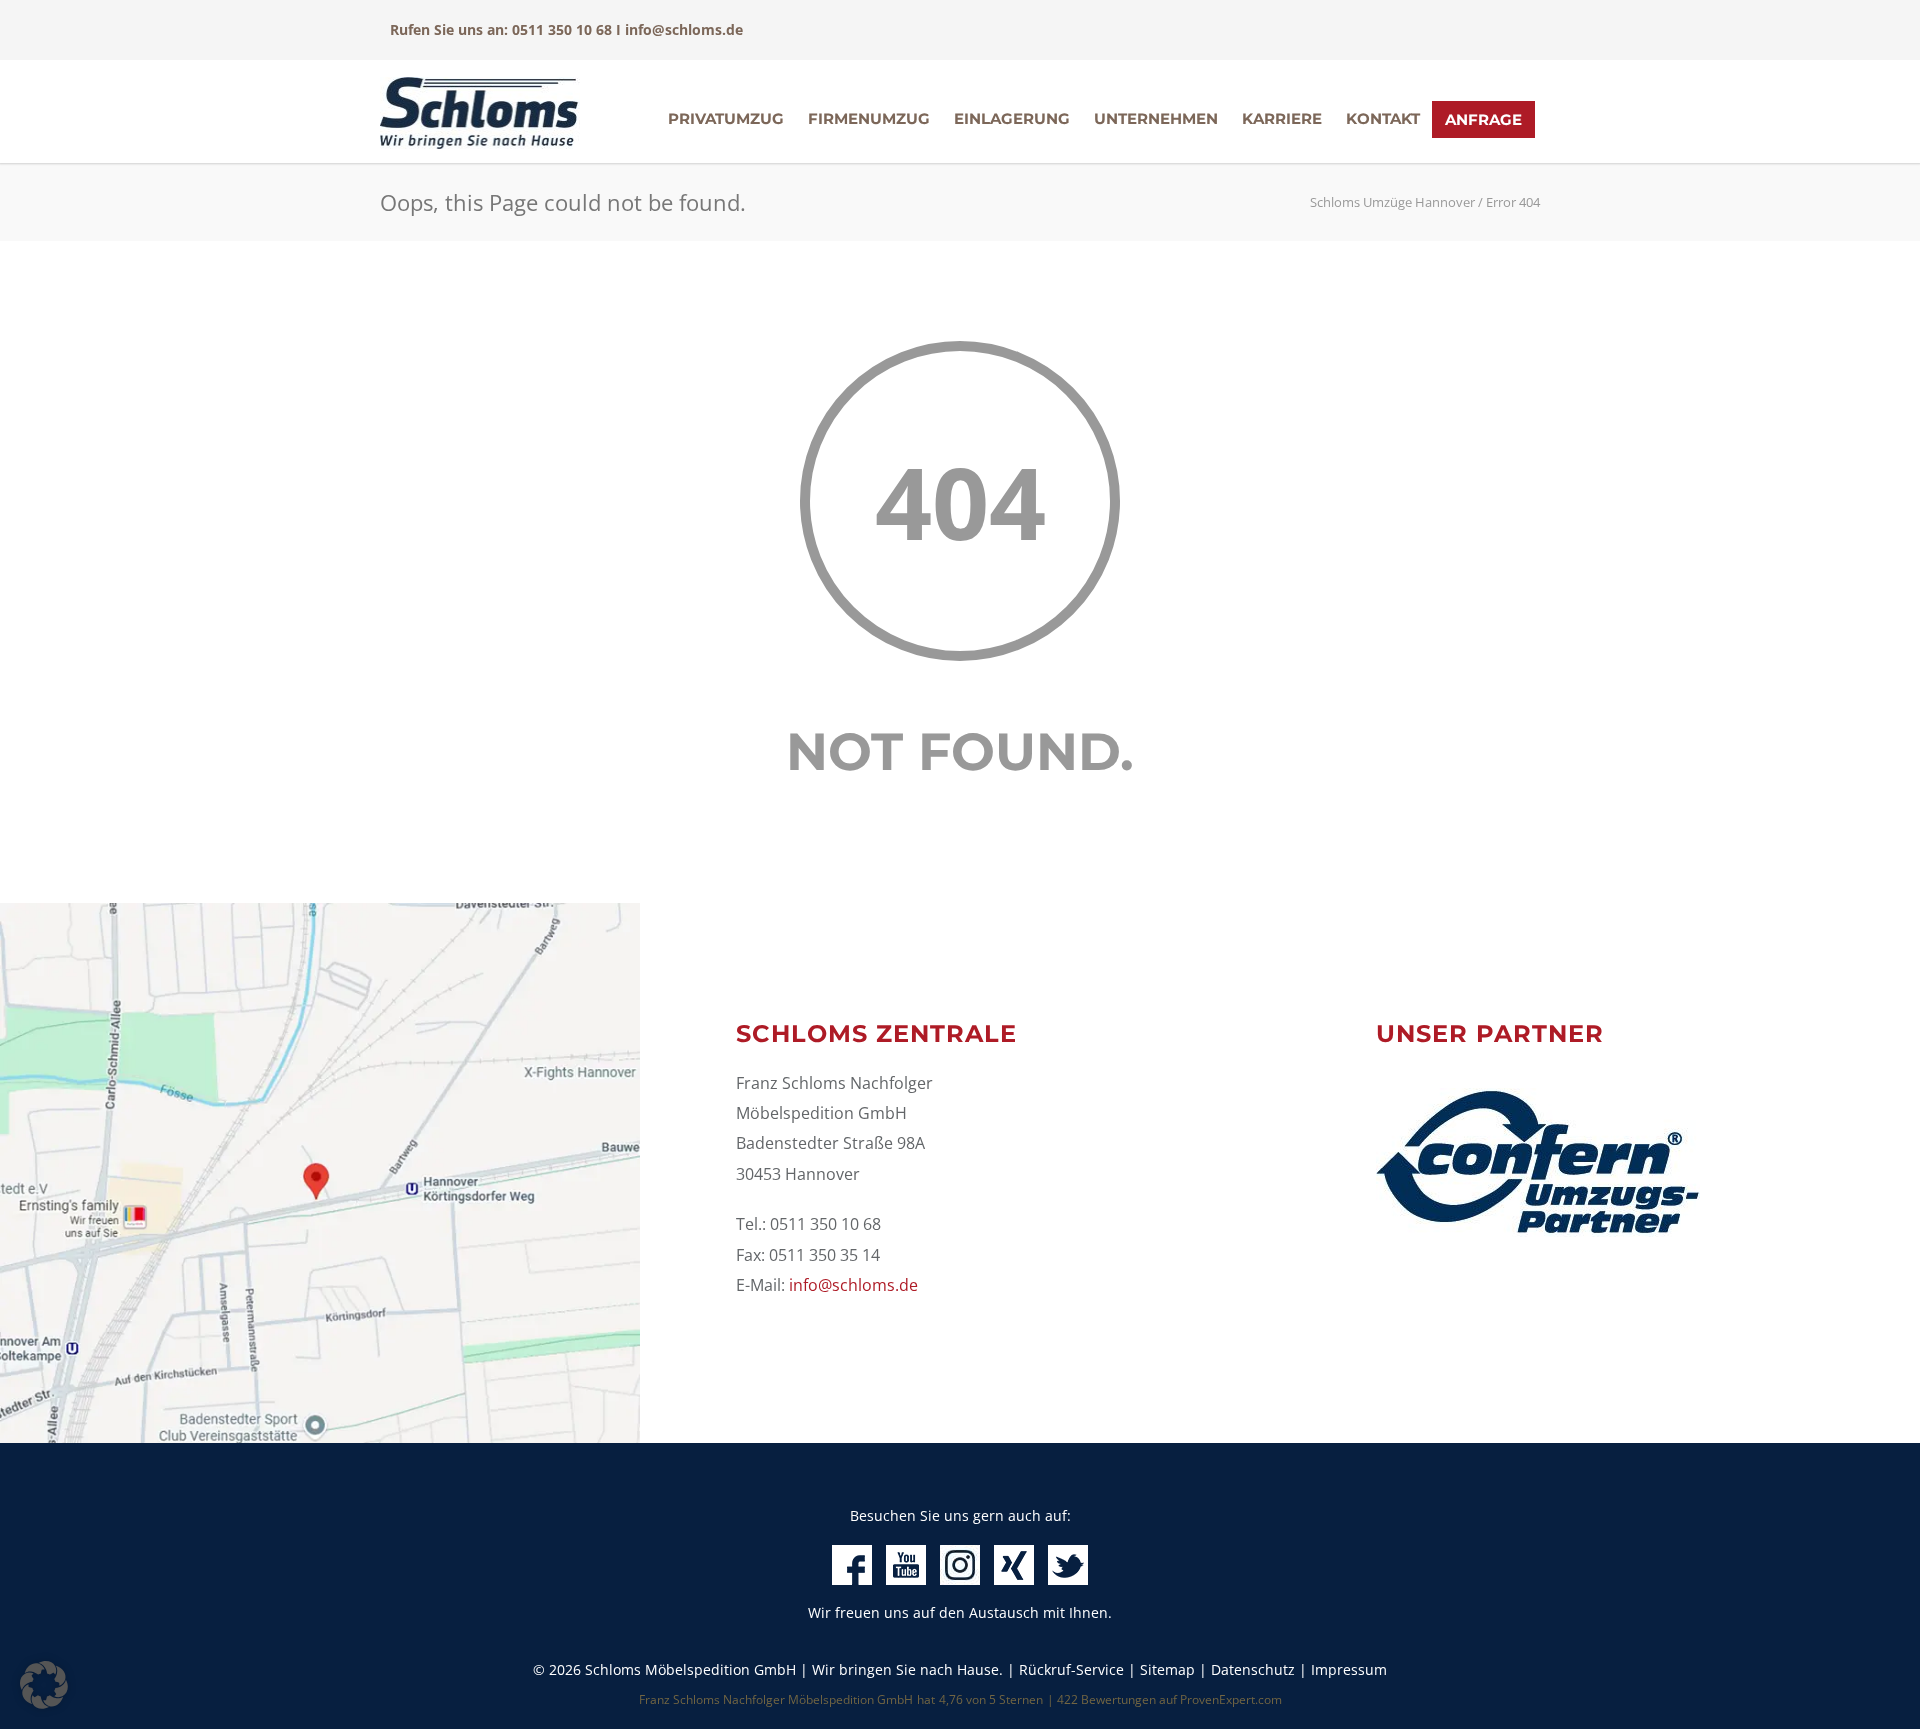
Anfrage (1483, 119)
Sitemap (1167, 1669)
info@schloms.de (684, 29)
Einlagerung (1012, 118)
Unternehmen (1156, 118)
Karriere (1282, 118)
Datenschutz (1253, 1669)
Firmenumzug (869, 118)
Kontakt (1383, 118)
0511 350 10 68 (562, 29)
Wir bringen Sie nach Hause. (907, 1669)
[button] (44, 1685)
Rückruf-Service (1071, 1669)
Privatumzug (726, 118)
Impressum (1349, 1669)
